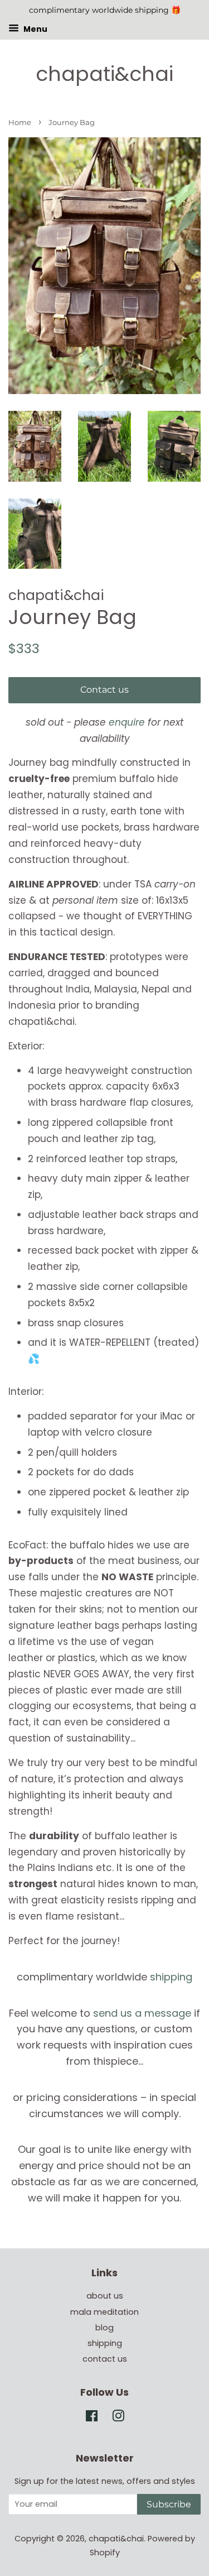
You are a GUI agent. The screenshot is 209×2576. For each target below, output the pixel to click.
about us (105, 2296)
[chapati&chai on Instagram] (118, 2418)
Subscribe (169, 2504)
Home (20, 123)
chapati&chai (104, 74)
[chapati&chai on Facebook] (92, 2418)
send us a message (142, 2013)
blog (104, 2328)
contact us (105, 2359)
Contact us (104, 690)
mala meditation (104, 2312)
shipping (171, 1977)
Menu (35, 28)
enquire (127, 722)
